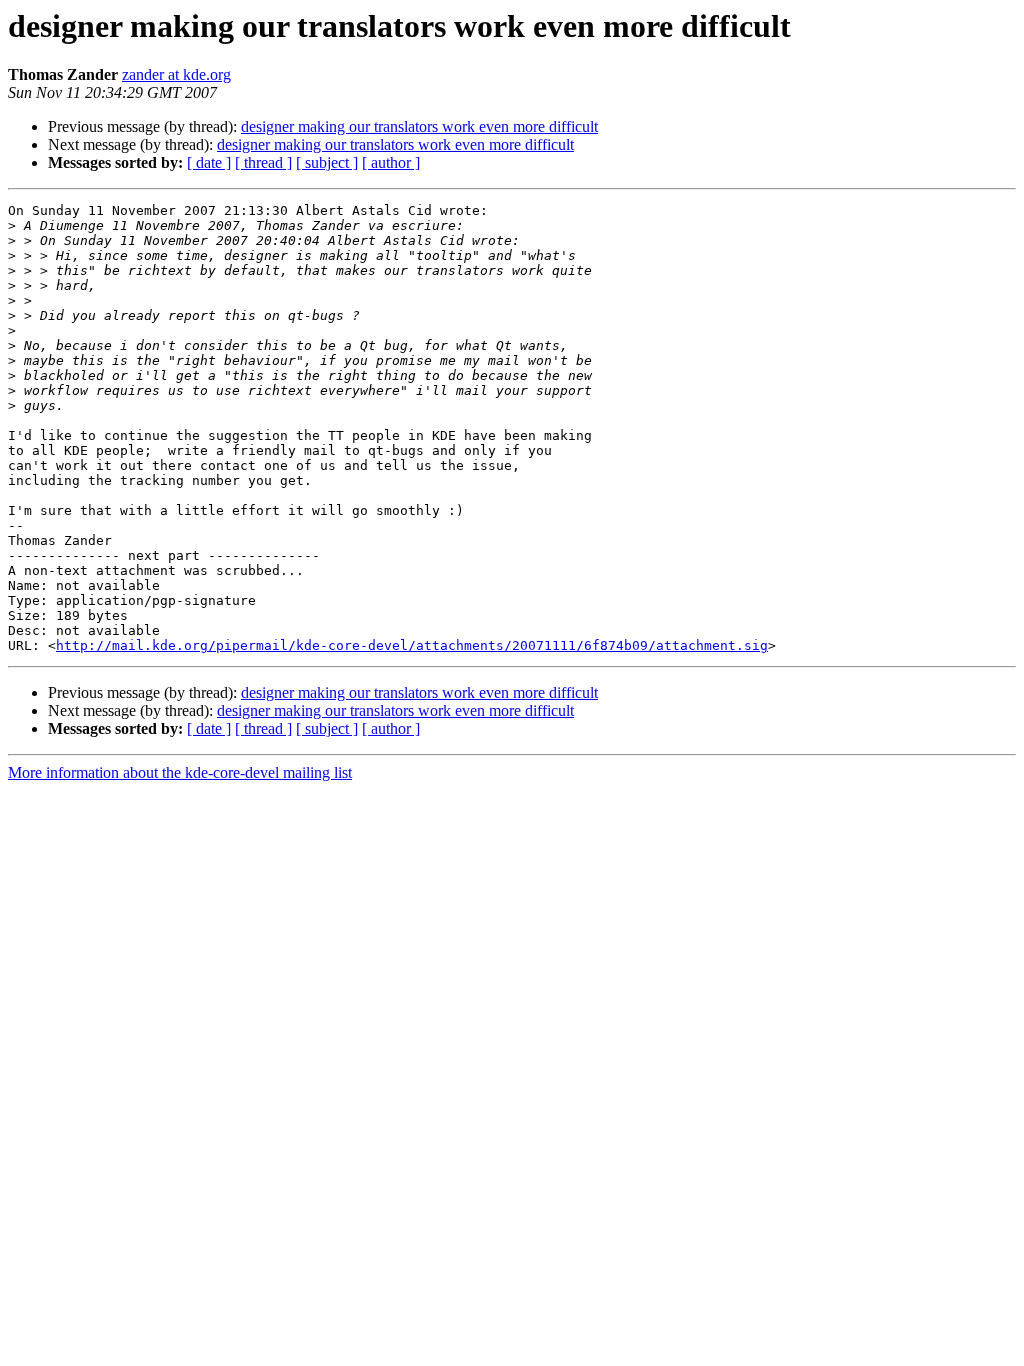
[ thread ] (263, 162)
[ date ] (209, 162)
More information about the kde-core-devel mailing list (180, 772)
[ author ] (391, 162)
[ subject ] (327, 162)
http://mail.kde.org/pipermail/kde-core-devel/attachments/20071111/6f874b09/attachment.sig (412, 645)
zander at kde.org (176, 74)
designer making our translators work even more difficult (419, 126)
